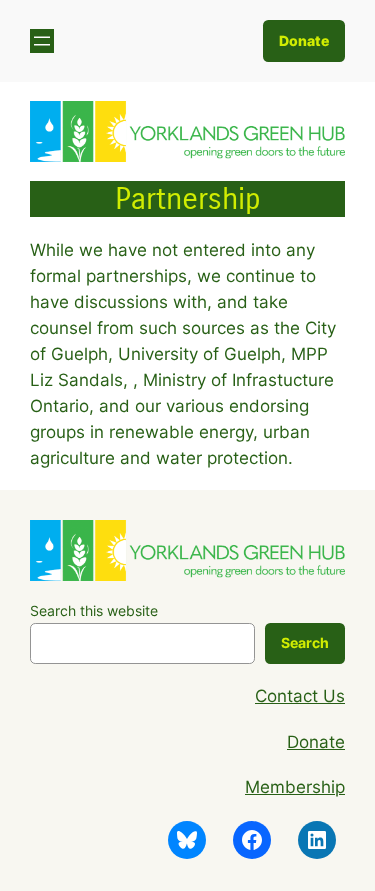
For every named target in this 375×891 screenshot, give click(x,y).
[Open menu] (42, 41)
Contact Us (300, 696)
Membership (295, 787)
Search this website (94, 610)
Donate (304, 40)
